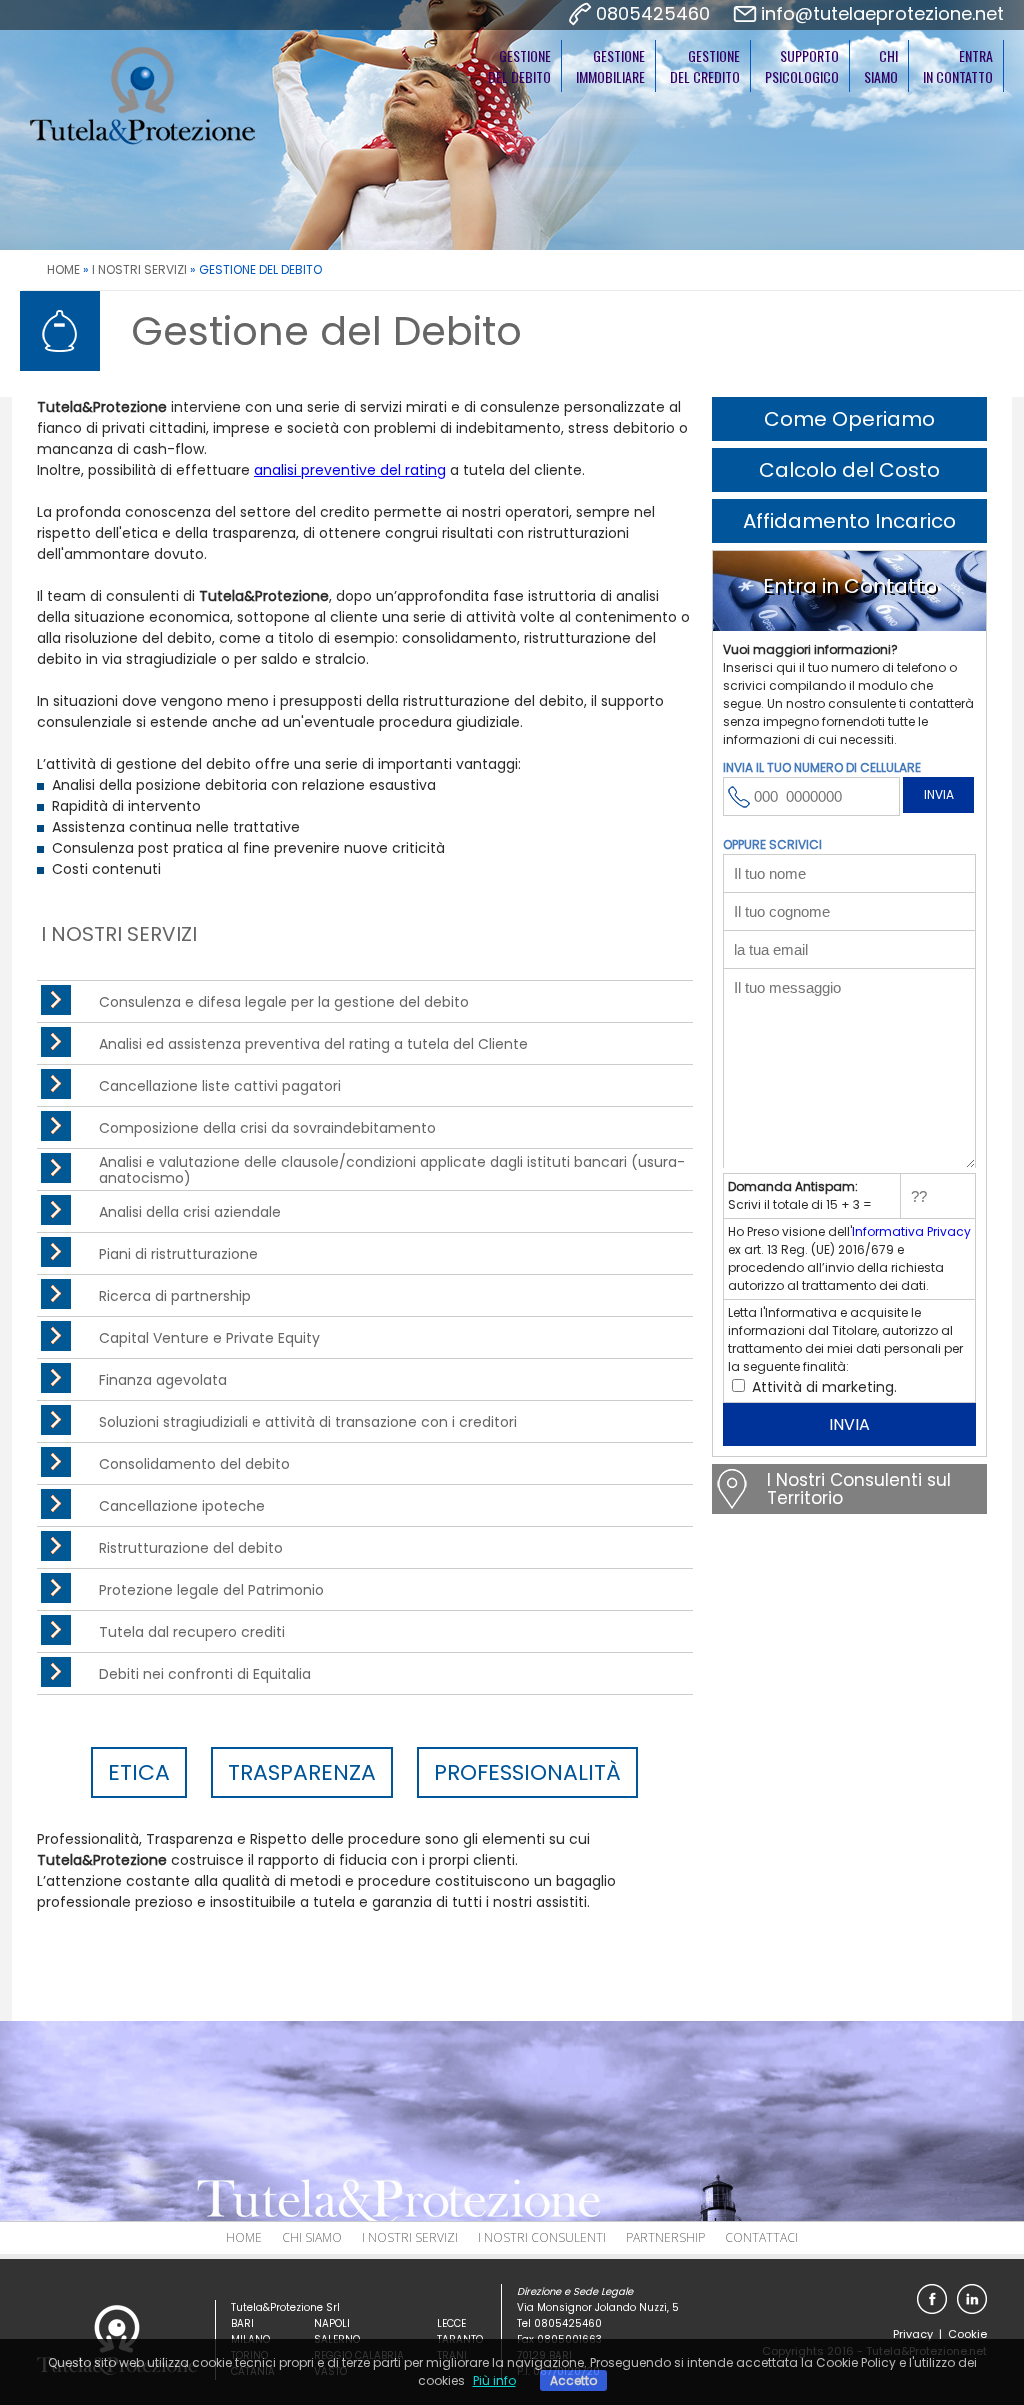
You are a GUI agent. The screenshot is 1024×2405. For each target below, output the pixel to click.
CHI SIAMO (312, 2237)
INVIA (939, 794)
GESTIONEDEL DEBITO (519, 66)
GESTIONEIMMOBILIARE (610, 66)
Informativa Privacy (911, 1231)
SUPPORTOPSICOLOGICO (802, 66)
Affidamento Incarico (849, 521)
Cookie (967, 2334)
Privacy (913, 2334)
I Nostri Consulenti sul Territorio (859, 1489)
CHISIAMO (881, 66)
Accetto (573, 2380)
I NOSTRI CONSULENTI (542, 2237)
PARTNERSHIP (665, 2237)
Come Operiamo (849, 419)
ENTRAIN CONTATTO (958, 66)
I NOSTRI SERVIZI (139, 269)
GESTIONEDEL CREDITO (705, 66)
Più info (494, 2380)
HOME (63, 269)
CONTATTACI (761, 2237)
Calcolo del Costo (849, 470)
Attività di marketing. (822, 1387)
